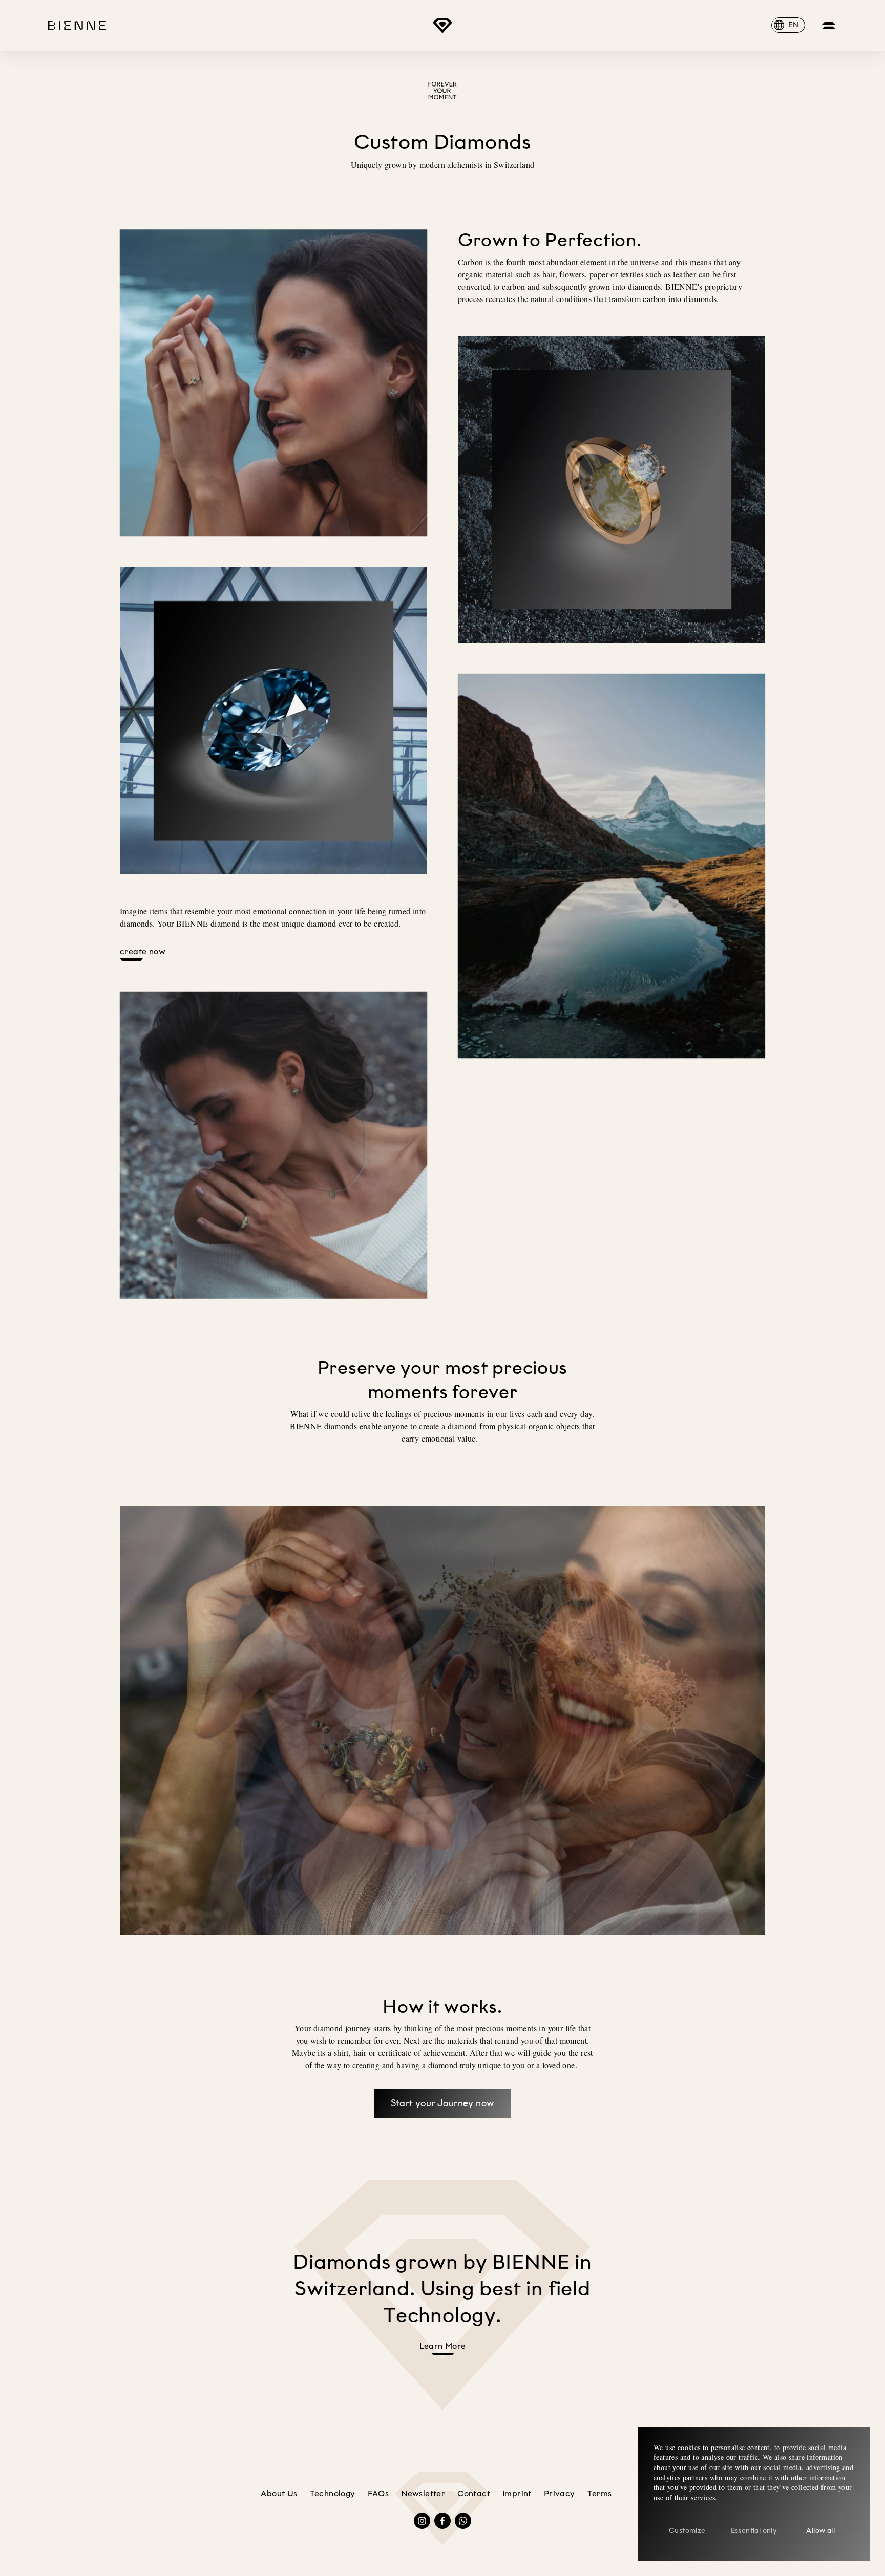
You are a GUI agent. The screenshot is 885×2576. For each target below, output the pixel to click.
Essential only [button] (754, 2531)
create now (143, 952)
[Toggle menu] (829, 26)
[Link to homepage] (442, 26)
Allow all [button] (820, 2531)
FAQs (378, 2494)
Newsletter (423, 2494)
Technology (333, 2494)
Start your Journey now (443, 2103)
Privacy (560, 2494)
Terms (600, 2494)
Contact (474, 2494)
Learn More (443, 2347)
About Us (279, 2494)
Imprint (517, 2494)
